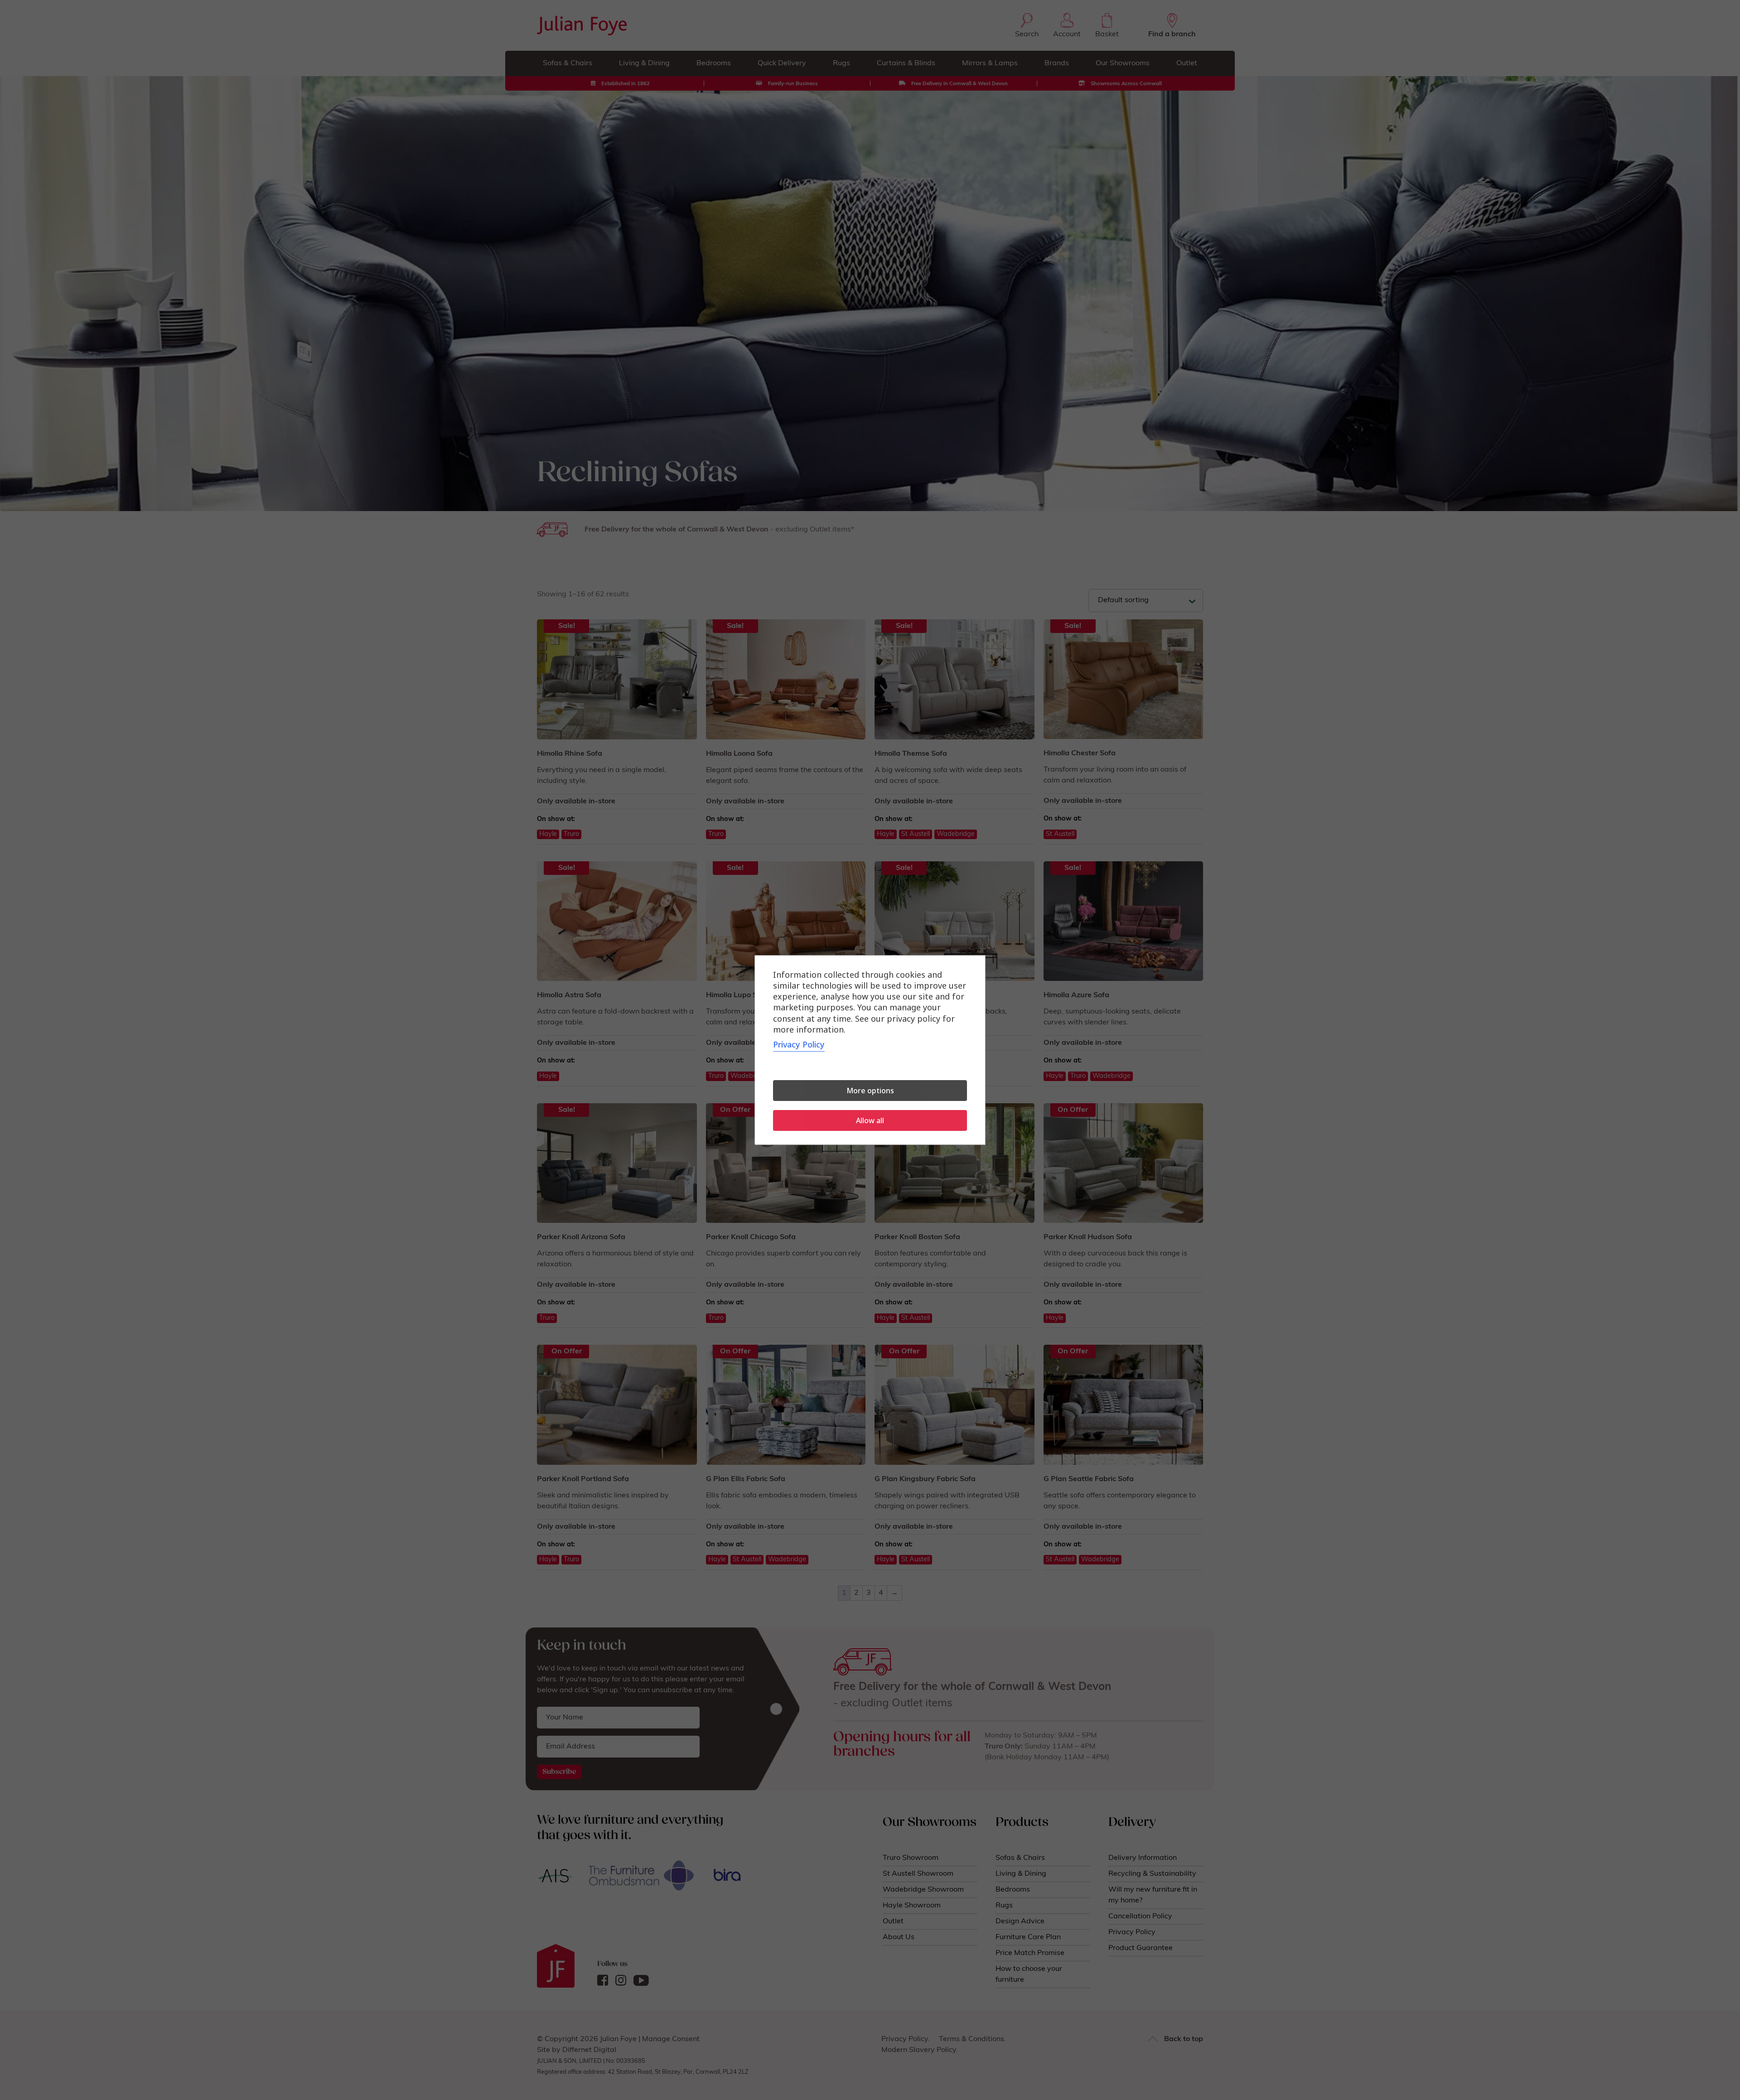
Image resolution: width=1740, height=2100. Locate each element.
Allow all (870, 1120)
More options (870, 1091)
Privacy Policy (799, 1044)
